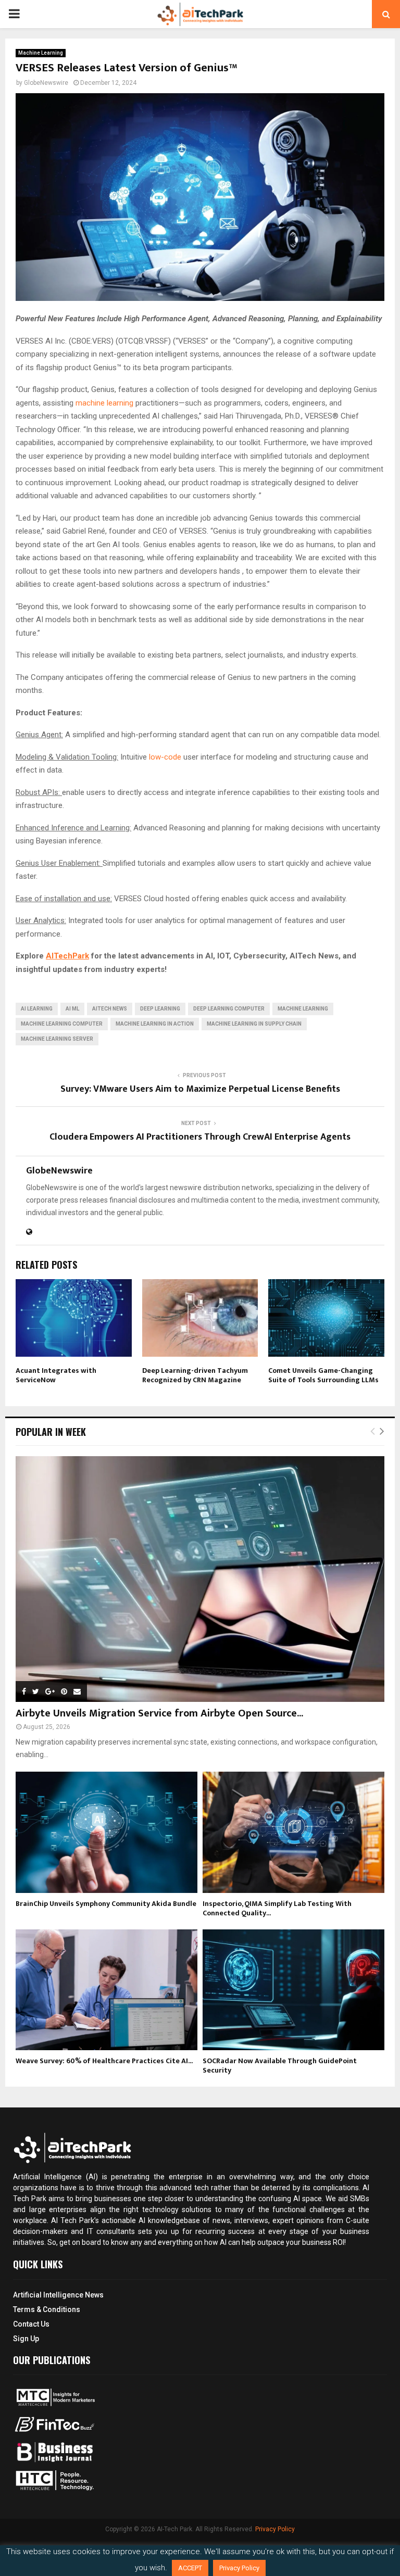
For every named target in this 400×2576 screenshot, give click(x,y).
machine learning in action (155, 1024)
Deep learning (160, 1009)
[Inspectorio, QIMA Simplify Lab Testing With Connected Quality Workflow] (293, 1832)
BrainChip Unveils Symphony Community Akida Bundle (106, 1904)
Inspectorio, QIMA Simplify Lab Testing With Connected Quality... (277, 1908)
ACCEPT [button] (190, 2568)
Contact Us (31, 2324)
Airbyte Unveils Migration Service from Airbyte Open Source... (159, 1713)
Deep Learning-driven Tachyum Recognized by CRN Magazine (195, 1375)
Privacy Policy (275, 2529)
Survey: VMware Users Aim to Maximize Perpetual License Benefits (200, 1089)
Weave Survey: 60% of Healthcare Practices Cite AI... (104, 2061)
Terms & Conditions (47, 2309)
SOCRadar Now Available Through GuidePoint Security (280, 2066)
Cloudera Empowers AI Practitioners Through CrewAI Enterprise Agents (200, 1137)
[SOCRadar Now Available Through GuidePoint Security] (293, 1990)
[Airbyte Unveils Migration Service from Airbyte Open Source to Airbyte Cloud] (200, 1579)
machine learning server (57, 1039)
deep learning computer (229, 1009)
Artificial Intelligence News (58, 2295)
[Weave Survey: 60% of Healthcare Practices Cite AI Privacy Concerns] (107, 1990)
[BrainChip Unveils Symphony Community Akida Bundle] (107, 1832)
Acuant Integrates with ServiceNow (56, 1375)
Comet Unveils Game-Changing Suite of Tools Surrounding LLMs (323, 1375)
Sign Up (26, 2339)
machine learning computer (62, 1024)
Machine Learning (41, 53)
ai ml (72, 1009)
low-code (165, 757)
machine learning (104, 403)
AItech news (110, 1009)
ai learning (37, 1009)
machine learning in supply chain (254, 1024)
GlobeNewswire (46, 83)
